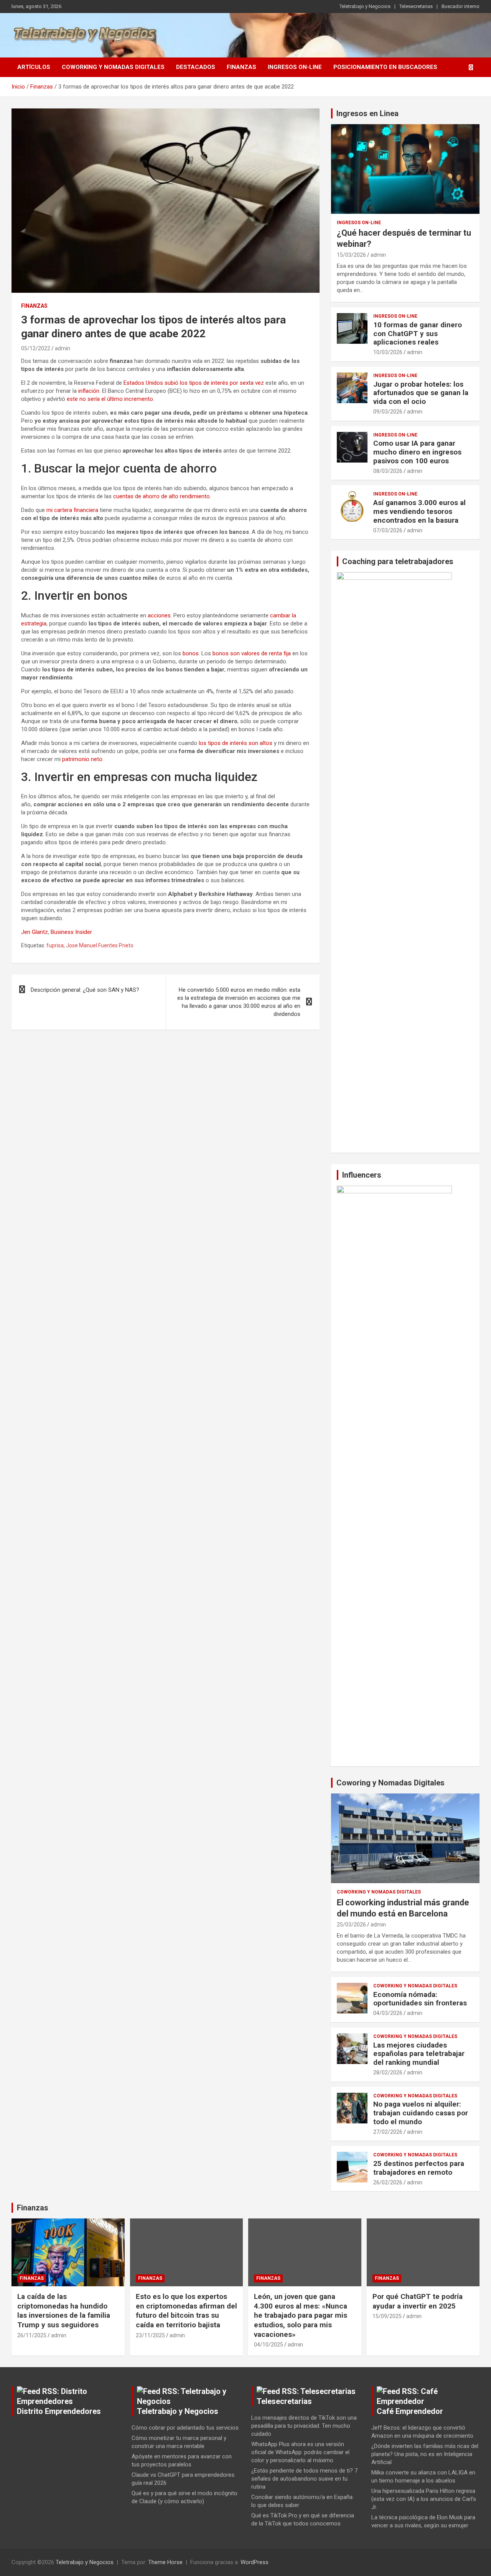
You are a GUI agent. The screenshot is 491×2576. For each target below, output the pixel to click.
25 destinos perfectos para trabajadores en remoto (419, 2168)
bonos (191, 653)
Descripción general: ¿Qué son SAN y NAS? (85, 990)
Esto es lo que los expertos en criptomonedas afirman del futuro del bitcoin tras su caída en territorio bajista (186, 2311)
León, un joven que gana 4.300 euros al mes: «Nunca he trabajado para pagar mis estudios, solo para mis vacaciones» (301, 2315)
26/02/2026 (388, 2182)
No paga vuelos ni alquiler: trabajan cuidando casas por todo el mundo (421, 2113)
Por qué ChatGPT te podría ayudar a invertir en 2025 (418, 2301)
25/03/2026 (351, 1925)
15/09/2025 (387, 2316)
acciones (159, 615)
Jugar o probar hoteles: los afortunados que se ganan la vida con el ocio (421, 393)
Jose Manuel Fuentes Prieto (100, 945)
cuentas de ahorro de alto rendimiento (161, 496)
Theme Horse (165, 2562)
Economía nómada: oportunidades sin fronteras (420, 1999)
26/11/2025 (32, 2335)
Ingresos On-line (295, 67)
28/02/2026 (388, 2072)
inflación (89, 391)
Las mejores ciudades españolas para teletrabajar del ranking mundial (419, 2054)
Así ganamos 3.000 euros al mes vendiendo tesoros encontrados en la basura (419, 511)
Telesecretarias (416, 6)
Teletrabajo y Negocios (365, 6)
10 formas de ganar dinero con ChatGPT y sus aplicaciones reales (418, 334)
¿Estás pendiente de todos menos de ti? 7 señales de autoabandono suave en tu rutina (304, 2479)
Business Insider (71, 932)
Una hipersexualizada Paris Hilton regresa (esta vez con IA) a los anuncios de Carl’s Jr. (424, 2499)
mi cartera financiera (72, 510)
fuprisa (55, 945)
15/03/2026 (351, 255)
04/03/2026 (388, 2013)
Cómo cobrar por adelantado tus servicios (185, 2428)
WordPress (255, 2562)
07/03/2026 (388, 530)
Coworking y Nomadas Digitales (113, 67)
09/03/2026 (388, 412)
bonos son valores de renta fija (252, 653)
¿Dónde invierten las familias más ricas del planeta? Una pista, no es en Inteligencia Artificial (425, 2454)
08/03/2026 (388, 471)
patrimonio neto (82, 759)
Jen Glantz (35, 932)
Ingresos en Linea (367, 113)
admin (63, 348)
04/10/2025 (269, 2345)
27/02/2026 (388, 2132)
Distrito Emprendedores (59, 2411)
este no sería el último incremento (110, 399)
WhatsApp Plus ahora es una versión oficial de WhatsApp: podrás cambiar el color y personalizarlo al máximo (300, 2452)
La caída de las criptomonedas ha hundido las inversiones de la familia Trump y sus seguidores (64, 2311)
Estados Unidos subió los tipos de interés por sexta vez (194, 383)
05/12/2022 (36, 348)
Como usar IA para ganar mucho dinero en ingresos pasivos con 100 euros (417, 452)
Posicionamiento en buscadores (385, 67)
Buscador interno (461, 6)
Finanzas (241, 67)
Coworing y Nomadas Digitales (390, 1783)
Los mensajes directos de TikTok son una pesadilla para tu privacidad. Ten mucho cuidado (304, 2426)
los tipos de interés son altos (236, 743)
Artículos (34, 67)
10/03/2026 (388, 352)
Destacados (196, 67)
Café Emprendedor (410, 2411)
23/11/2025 (150, 2335)
